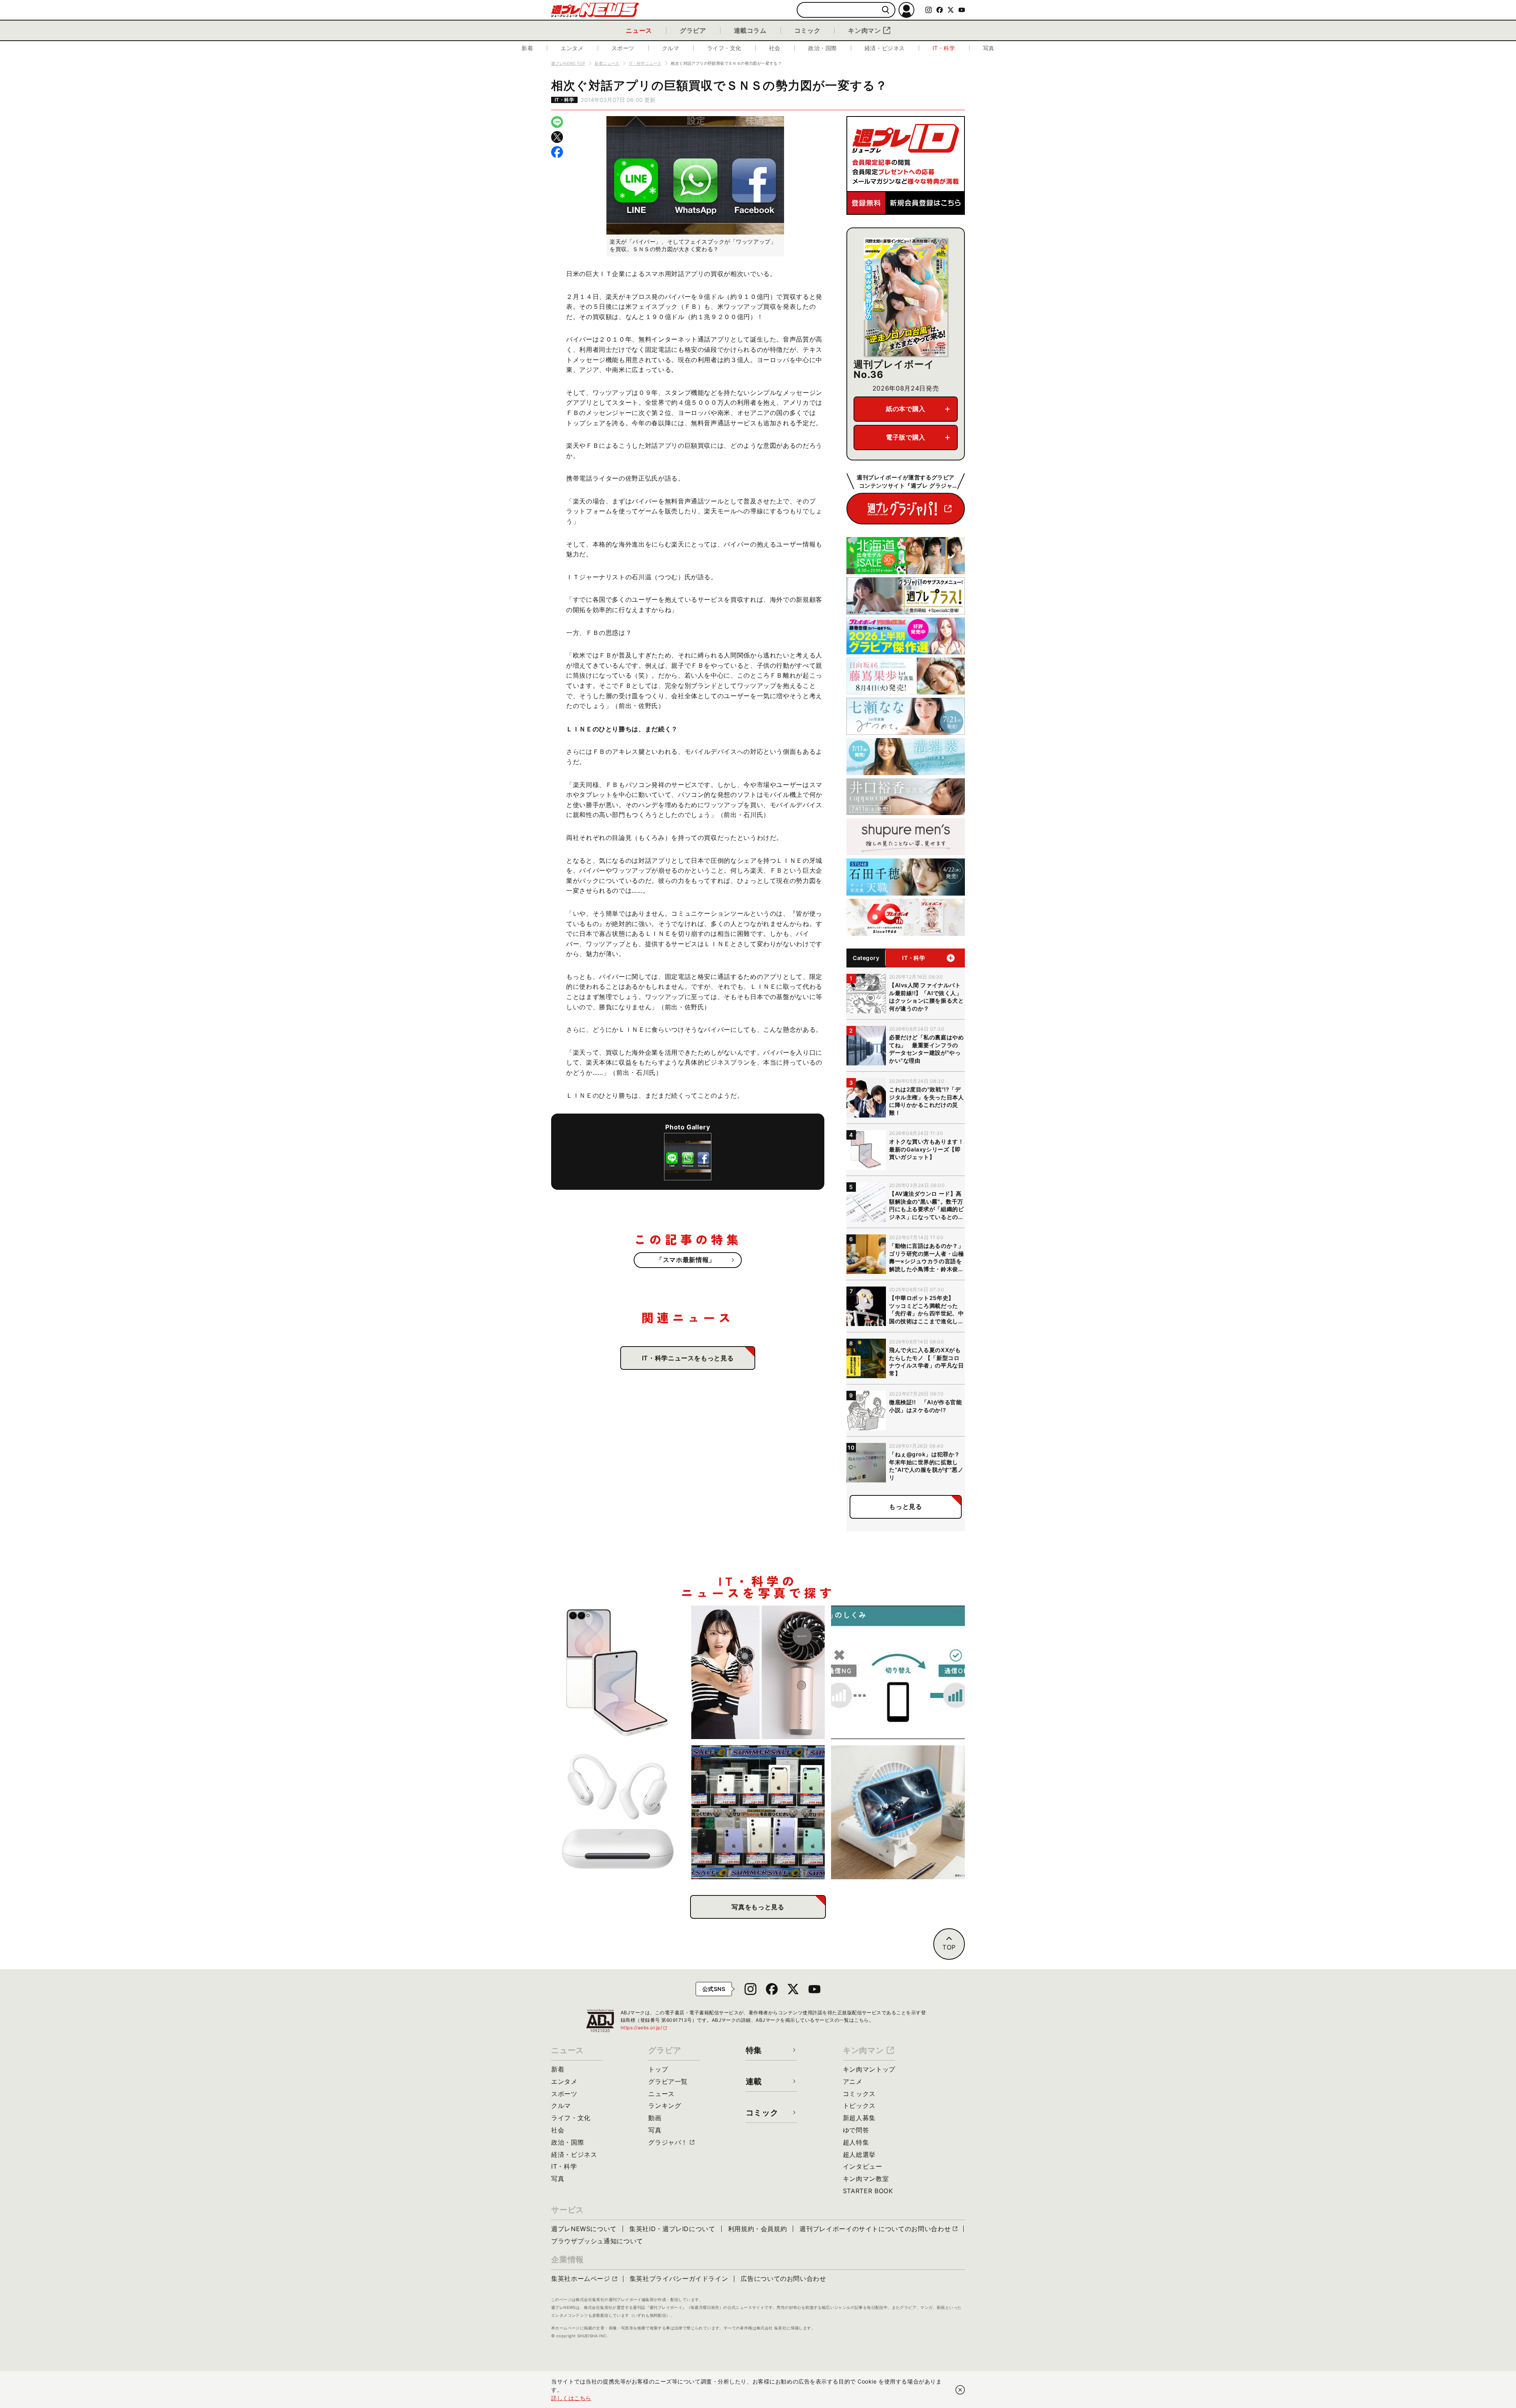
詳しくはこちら (571, 2398)
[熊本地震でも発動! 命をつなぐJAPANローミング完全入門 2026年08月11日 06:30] (898, 1673)
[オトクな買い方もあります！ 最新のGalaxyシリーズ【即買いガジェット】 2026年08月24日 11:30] (618, 1673)
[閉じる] (960, 2390)
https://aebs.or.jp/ (644, 2028)
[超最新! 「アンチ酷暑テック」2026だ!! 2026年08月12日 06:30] (758, 1673)
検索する (886, 10)
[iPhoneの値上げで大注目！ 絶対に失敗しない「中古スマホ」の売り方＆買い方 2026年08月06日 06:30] (758, 1812)
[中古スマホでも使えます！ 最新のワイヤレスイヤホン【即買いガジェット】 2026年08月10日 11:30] (618, 1812)
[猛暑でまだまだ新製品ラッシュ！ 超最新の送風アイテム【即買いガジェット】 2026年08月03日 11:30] (898, 1812)
